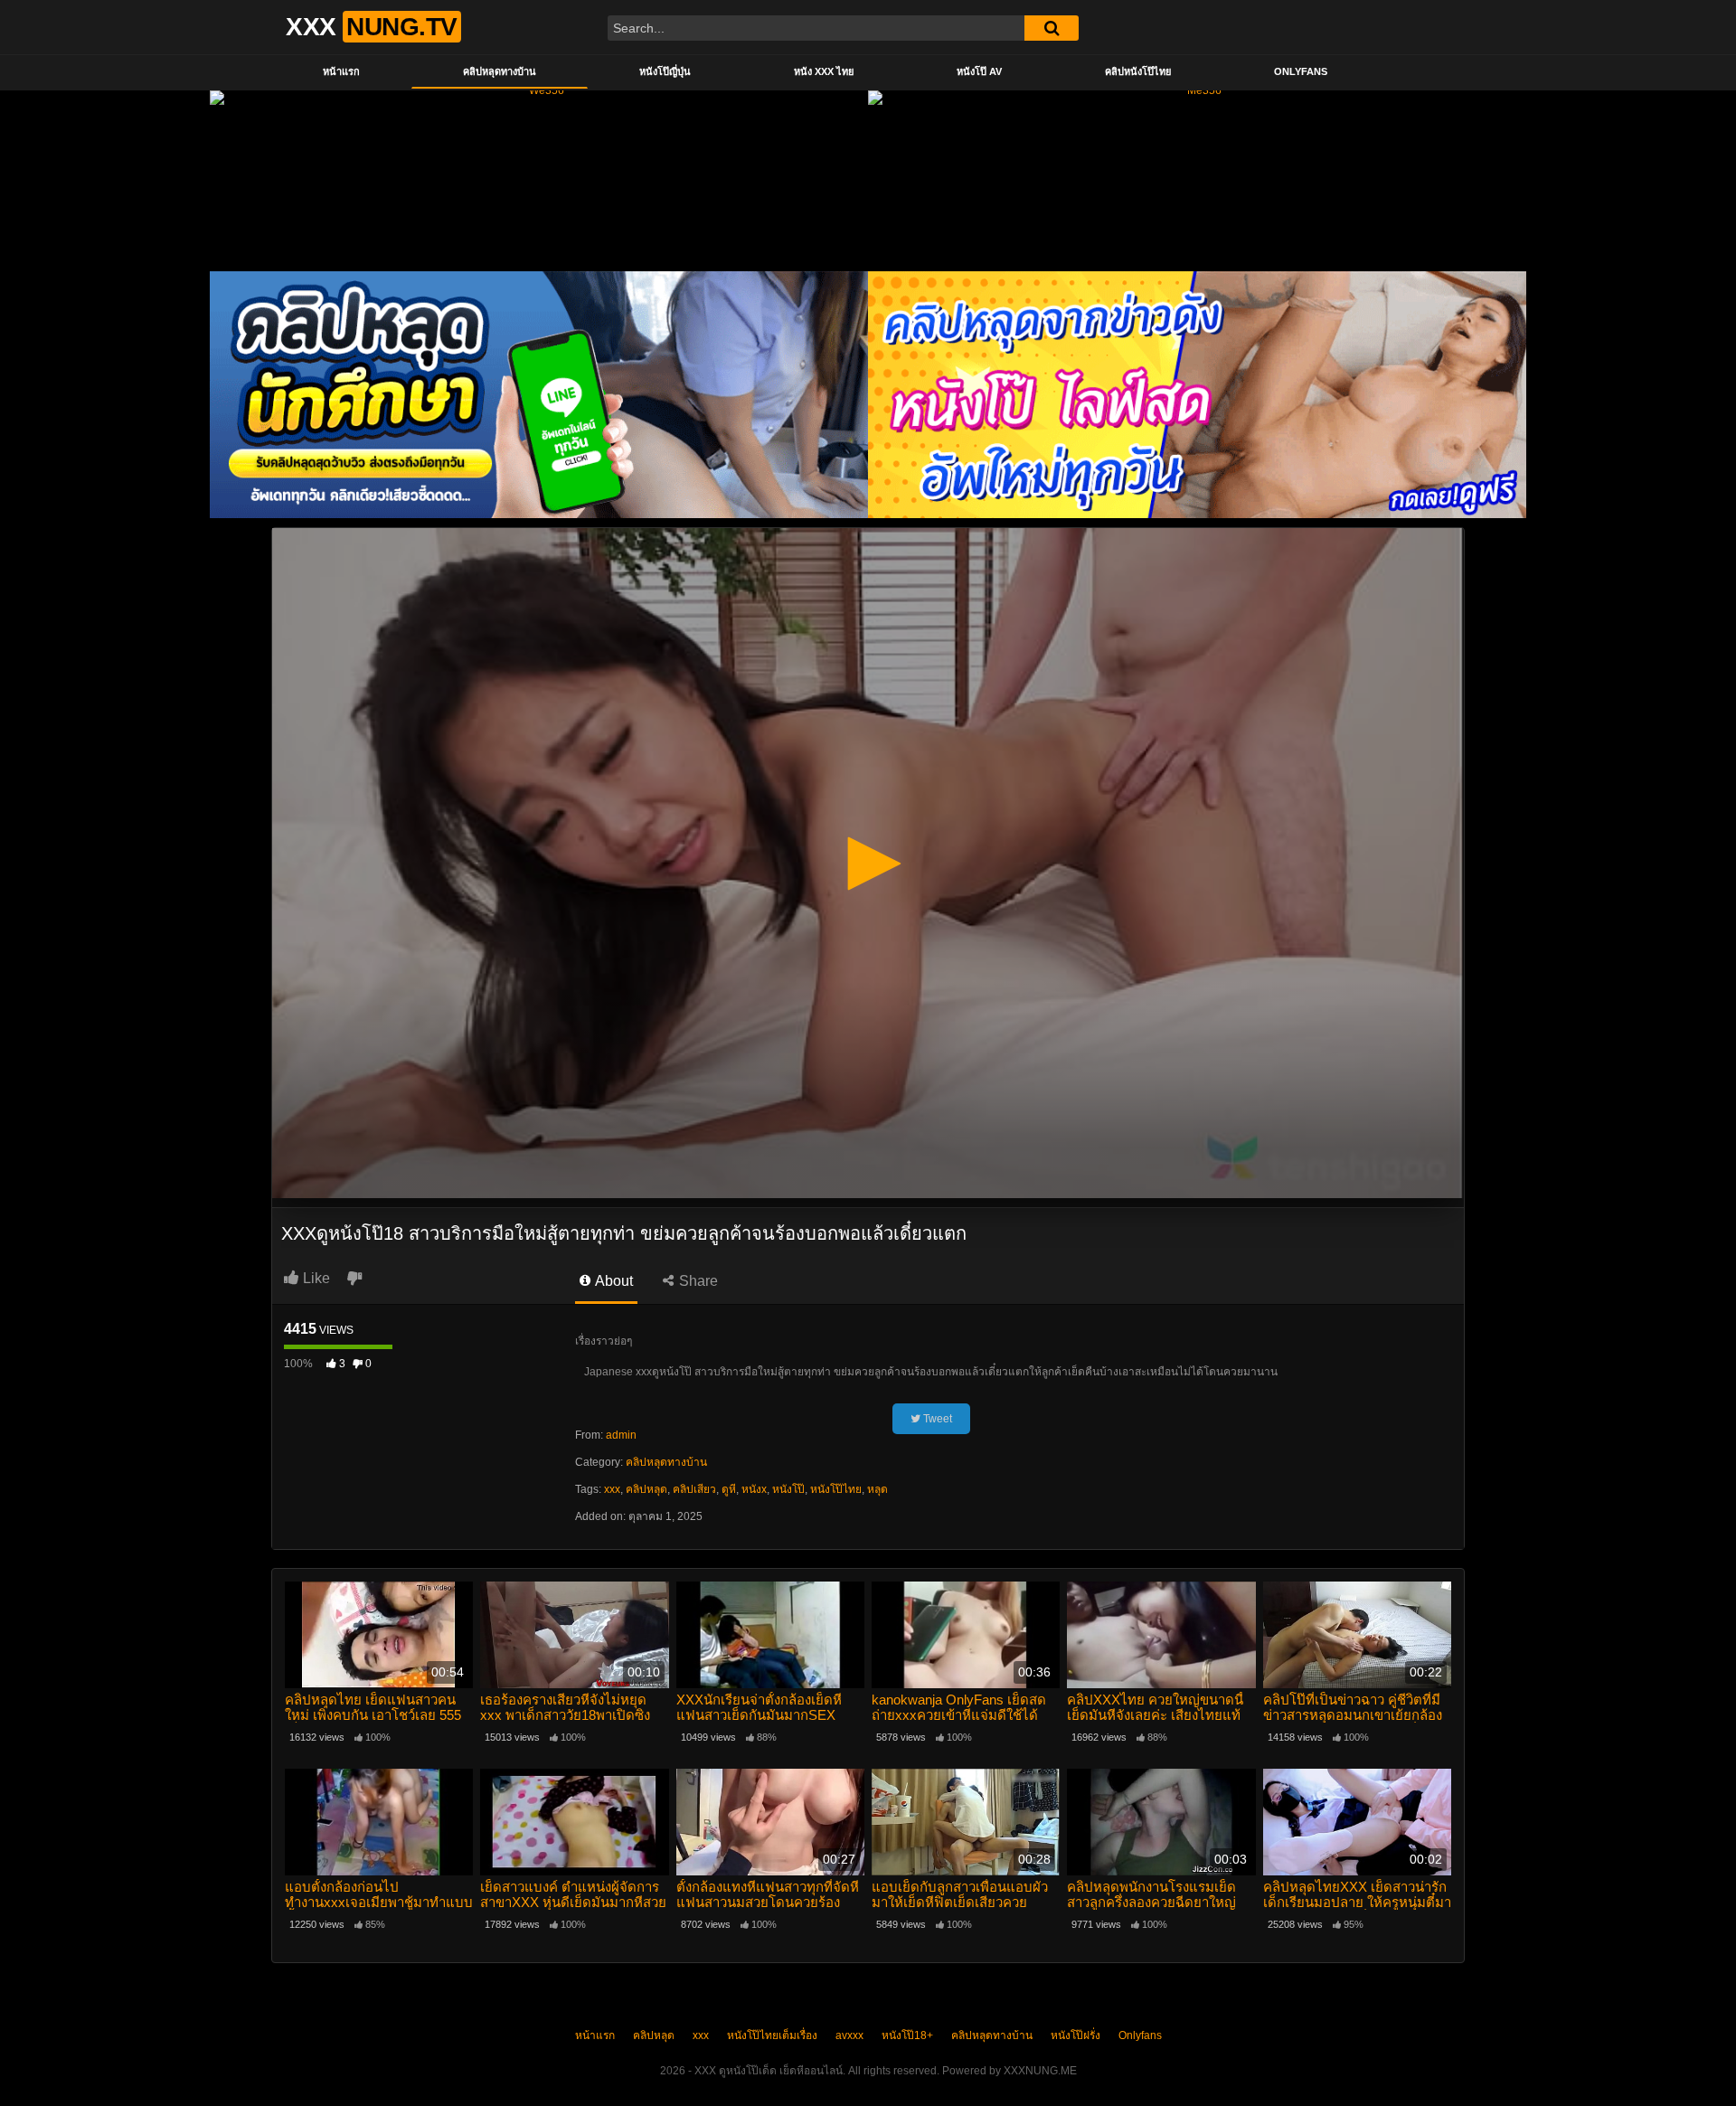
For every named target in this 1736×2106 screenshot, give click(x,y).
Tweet (936, 1419)
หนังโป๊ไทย (836, 1489)
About (613, 1281)
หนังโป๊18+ (907, 2035)
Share (697, 1281)
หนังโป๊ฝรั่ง (1076, 2035)
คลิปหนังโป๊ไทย (1138, 71)
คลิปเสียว (694, 1489)
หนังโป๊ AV (979, 71)
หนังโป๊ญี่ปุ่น (665, 71)
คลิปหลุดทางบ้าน (500, 71)
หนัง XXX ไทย (824, 71)
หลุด (877, 1489)
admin (621, 1435)
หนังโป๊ (788, 1489)
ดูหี (729, 1489)
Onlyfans (1301, 71)
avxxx (849, 2035)
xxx (612, 1489)
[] (1052, 28)
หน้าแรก (341, 71)
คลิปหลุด (646, 1489)
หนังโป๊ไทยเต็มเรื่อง (772, 2035)
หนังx (754, 1489)
